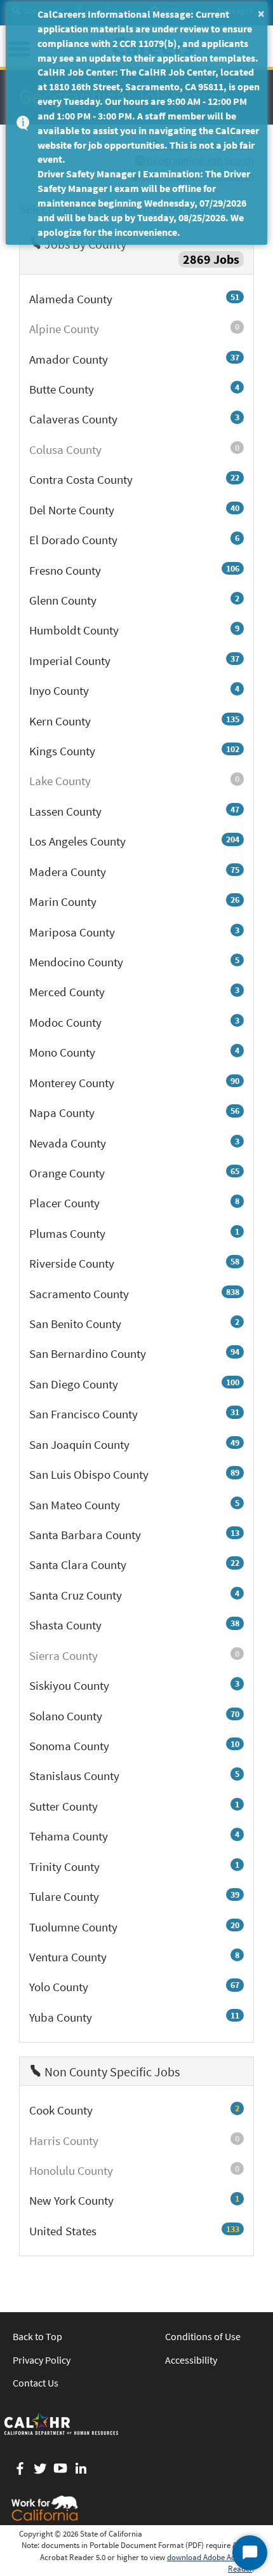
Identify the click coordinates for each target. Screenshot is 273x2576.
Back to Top (37, 2336)
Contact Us (36, 2383)
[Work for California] (44, 2508)
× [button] (261, 13)
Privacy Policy (42, 2360)
